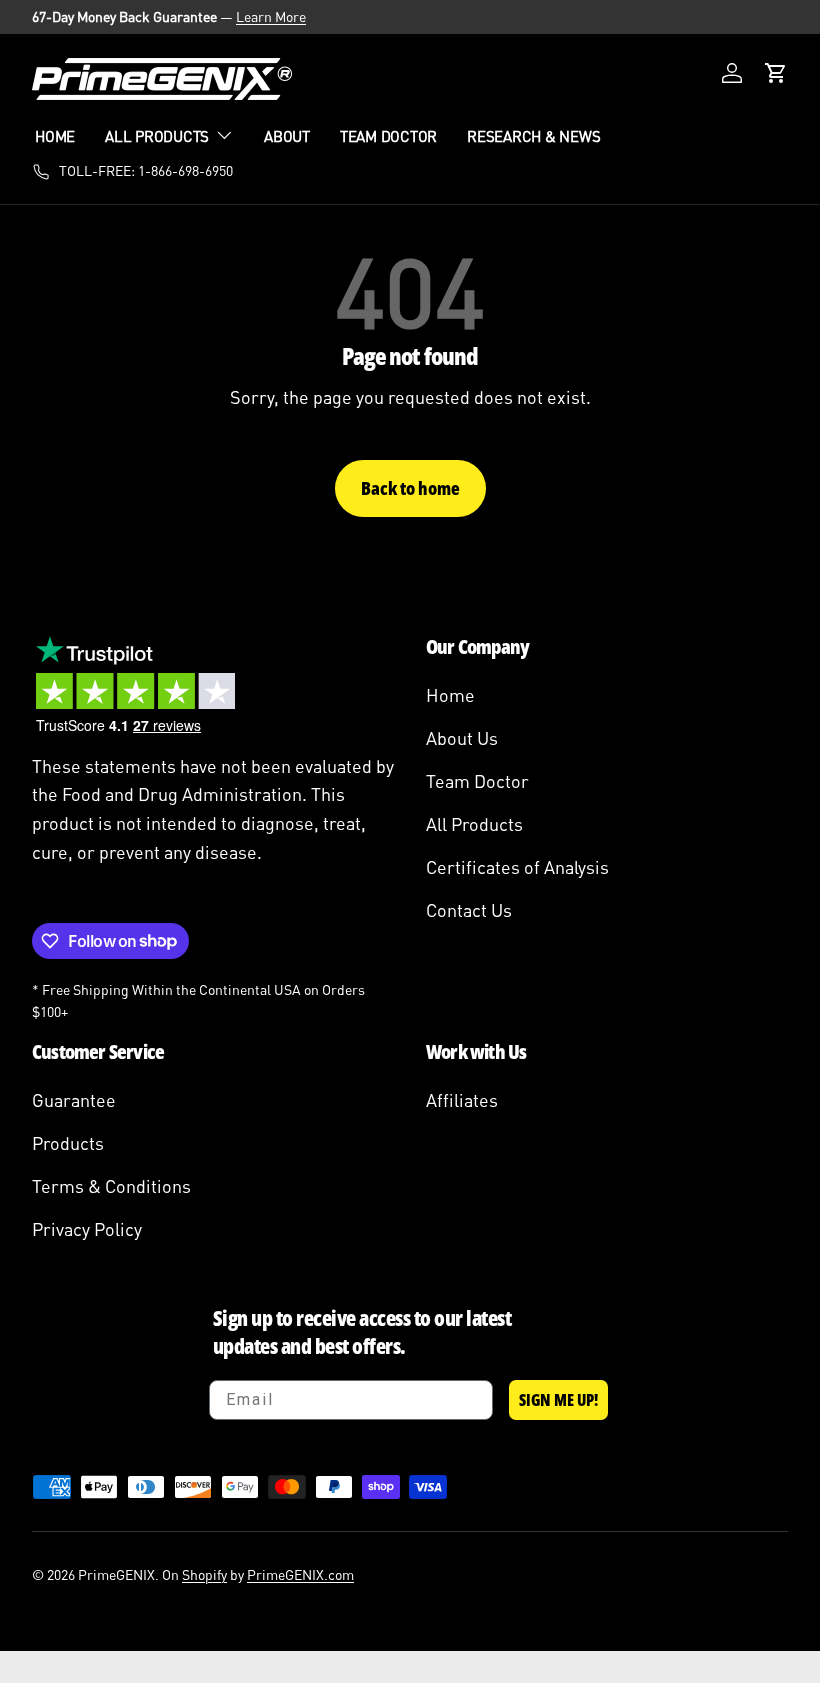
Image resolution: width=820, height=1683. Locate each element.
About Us (462, 738)
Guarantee (74, 1100)
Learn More (271, 16)
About (287, 136)
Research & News (533, 136)
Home (55, 136)
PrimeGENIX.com (300, 1574)
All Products (474, 824)
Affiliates (462, 1100)
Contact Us (469, 910)
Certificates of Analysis (517, 867)
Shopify (204, 1574)
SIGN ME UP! (558, 1400)
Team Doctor (388, 136)
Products (68, 1143)
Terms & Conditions (111, 1186)
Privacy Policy (87, 1229)
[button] (776, 73)
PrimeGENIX (116, 1574)
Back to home (410, 488)
